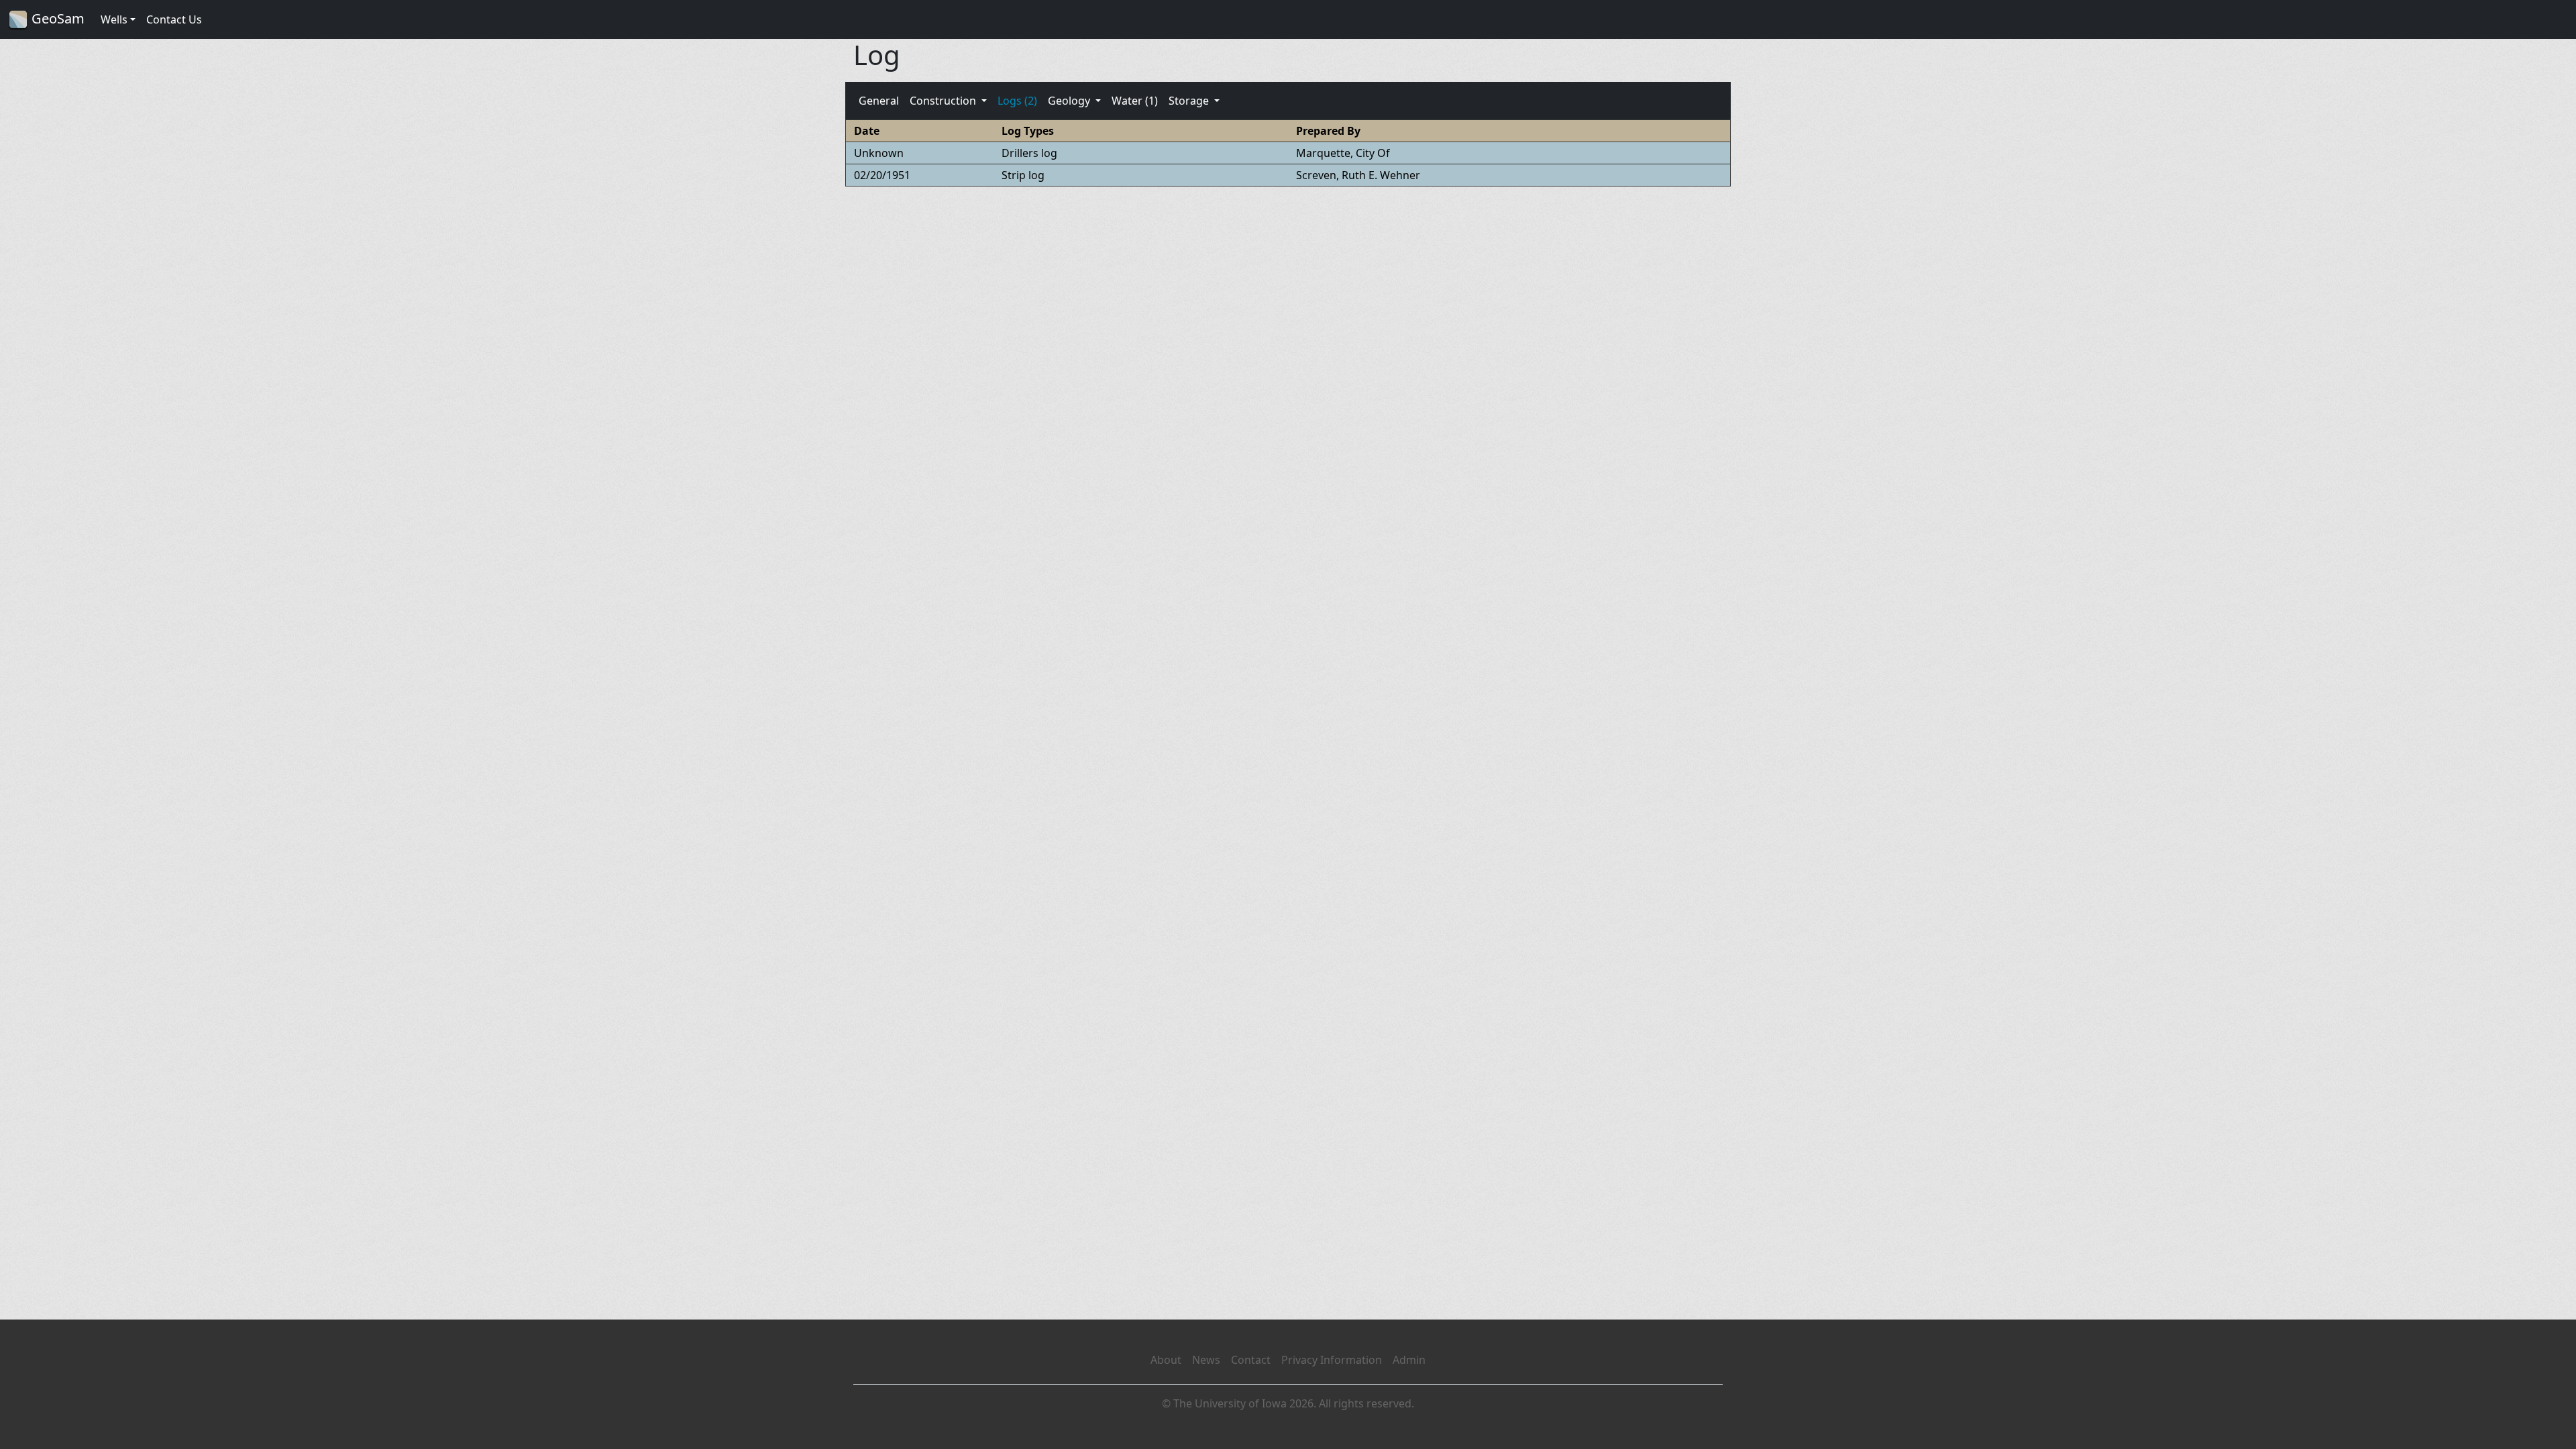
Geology (1070, 101)
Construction (944, 101)
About (1166, 1360)
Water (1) (1135, 101)
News (1206, 1360)
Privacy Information (1332, 1360)
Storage (1190, 101)
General (879, 101)
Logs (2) (1017, 101)
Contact (1251, 1360)
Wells (114, 19)
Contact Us (174, 19)
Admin (1409, 1360)
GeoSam (56, 18)
